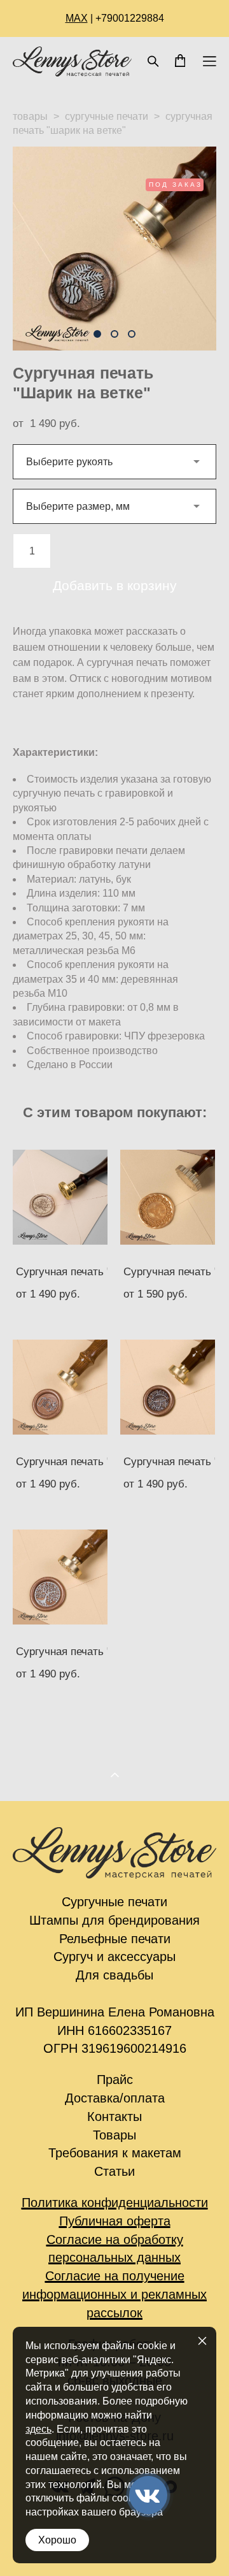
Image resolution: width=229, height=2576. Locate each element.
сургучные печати (107, 116)
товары (30, 116)
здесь (38, 2429)
